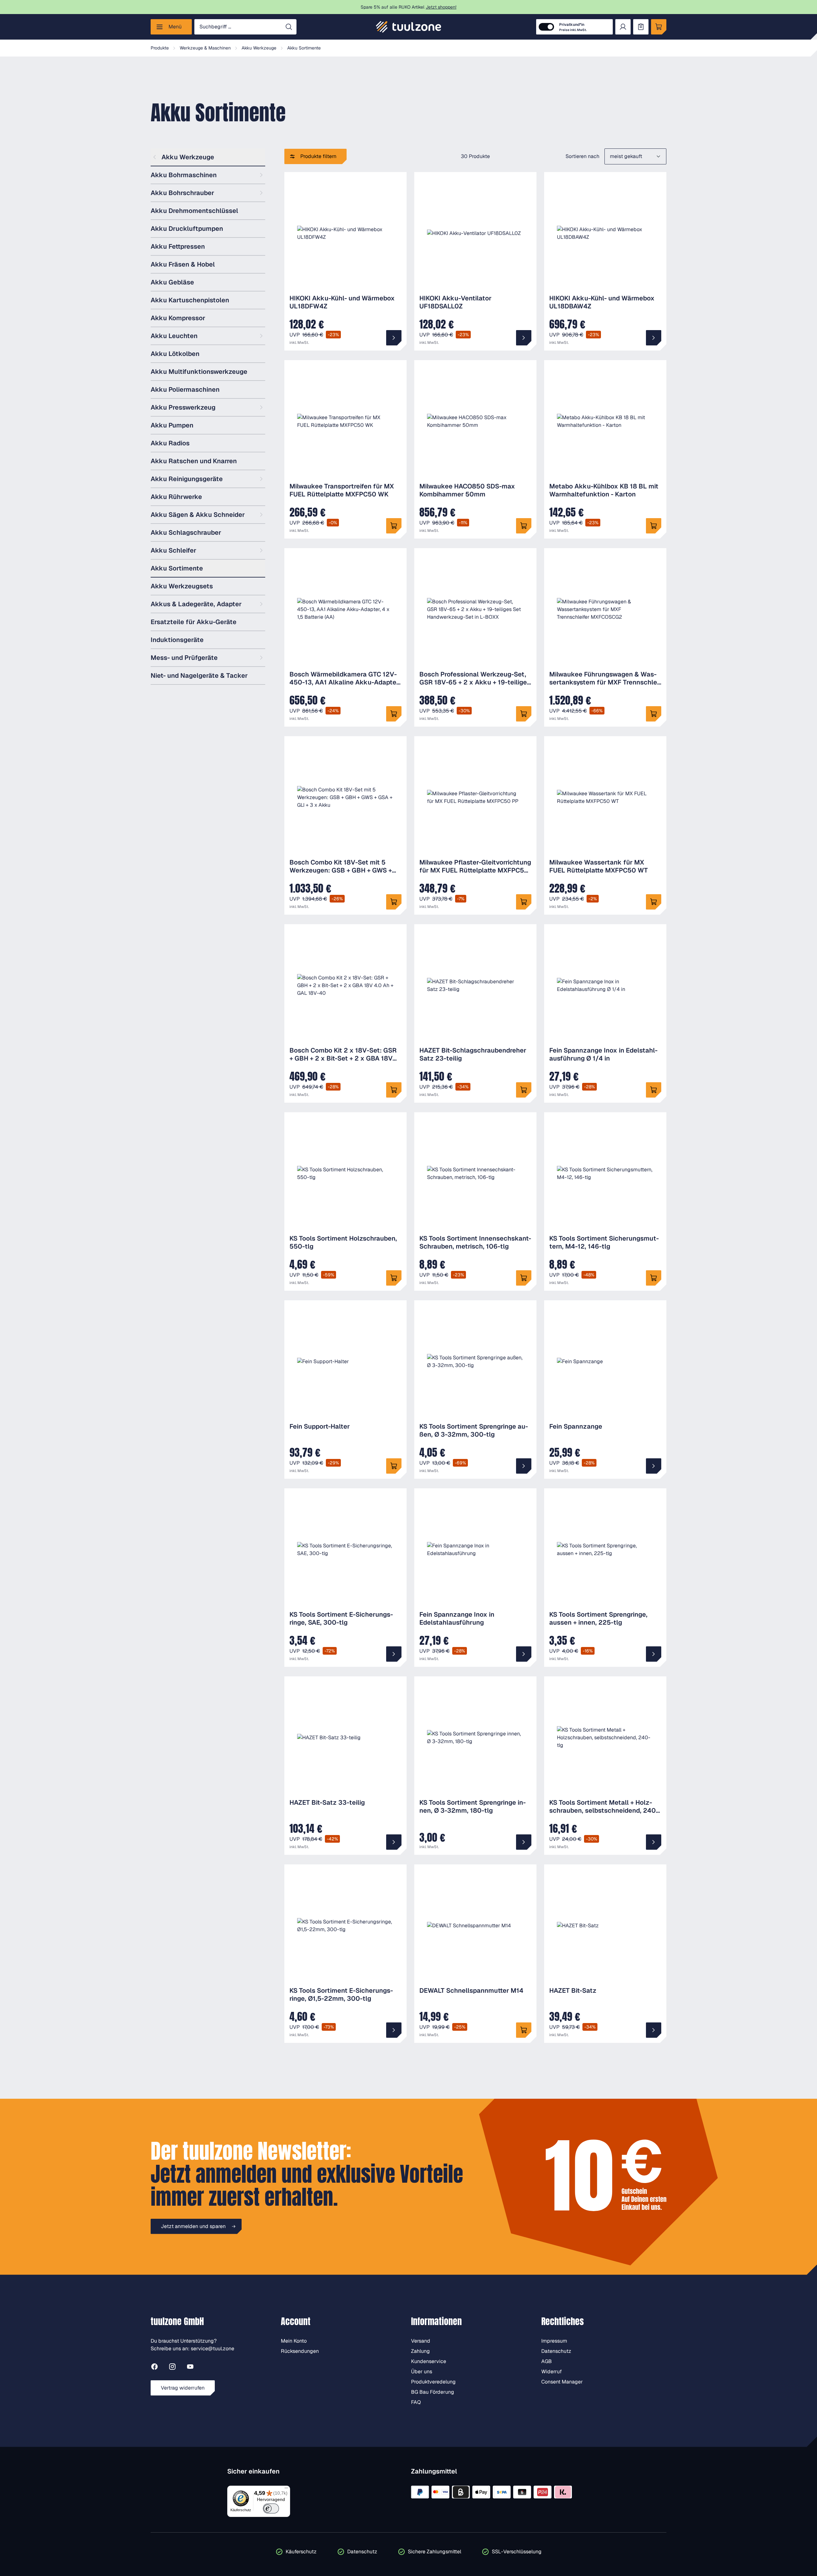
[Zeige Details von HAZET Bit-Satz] (654, 2030)
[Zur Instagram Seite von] (172, 2368)
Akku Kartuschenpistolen (190, 300)
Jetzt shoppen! (441, 7)
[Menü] (286, 2489)
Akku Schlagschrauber (186, 533)
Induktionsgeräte (177, 640)
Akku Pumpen (172, 425)
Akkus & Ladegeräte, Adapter (196, 604)
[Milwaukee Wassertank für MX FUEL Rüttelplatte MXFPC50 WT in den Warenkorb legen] (654, 902)
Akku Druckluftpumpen (187, 229)
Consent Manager (562, 2382)
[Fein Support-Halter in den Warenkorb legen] (394, 1466)
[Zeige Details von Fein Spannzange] (654, 1466)
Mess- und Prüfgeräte (184, 658)
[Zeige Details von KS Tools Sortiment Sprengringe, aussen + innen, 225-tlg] (654, 1654)
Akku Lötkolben (175, 354)
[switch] (271, 2508)
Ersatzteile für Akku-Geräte (194, 622)
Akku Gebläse (172, 282)
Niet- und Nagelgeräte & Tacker (199, 676)
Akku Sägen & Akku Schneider (198, 515)
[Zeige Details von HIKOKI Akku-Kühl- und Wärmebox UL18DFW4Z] (394, 338)
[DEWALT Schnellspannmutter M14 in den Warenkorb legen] (524, 2030)
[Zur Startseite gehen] (408, 27)
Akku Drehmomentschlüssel (194, 211)
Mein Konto (294, 2341)
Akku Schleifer (173, 550)
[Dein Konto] (623, 27)
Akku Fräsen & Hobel (183, 264)
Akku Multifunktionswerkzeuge (199, 372)
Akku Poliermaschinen (185, 389)
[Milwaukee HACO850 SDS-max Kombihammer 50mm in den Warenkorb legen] (524, 526)
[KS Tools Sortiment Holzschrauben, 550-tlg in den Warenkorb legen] (394, 1278)
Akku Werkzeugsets (182, 586)
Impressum (554, 2341)
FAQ (416, 2402)
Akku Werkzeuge (188, 157)
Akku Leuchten (174, 336)
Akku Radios (170, 443)
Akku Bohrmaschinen (184, 175)
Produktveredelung (433, 2382)
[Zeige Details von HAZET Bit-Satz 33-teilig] (394, 1842)
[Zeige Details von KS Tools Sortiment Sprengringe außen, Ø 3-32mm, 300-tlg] (524, 1466)
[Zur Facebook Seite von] (154, 2368)
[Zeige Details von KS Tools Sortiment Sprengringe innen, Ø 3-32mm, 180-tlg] (524, 1842)
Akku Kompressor (178, 318)
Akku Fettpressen (178, 246)
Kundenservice (429, 2361)
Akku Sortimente (177, 568)
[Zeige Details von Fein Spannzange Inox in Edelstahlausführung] (524, 1654)
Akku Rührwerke (176, 497)
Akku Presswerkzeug (183, 407)
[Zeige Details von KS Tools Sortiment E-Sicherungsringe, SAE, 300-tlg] (394, 1654)
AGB (547, 2361)
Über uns (422, 2372)
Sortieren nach (582, 156)
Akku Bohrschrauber (182, 193)
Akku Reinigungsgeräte (187, 479)
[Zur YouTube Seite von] (190, 2368)
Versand (421, 2341)
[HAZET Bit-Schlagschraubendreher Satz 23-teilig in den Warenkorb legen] (524, 1090)
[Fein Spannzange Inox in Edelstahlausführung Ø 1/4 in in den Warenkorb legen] (654, 1090)
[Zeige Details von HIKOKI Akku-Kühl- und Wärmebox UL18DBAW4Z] (654, 338)
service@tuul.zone (213, 2349)
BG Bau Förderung (433, 2392)
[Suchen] (289, 27)
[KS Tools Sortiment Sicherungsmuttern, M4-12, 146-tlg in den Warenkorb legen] (654, 1278)
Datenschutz (556, 2351)
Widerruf (551, 2372)
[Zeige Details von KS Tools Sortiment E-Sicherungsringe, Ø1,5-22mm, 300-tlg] (394, 2030)
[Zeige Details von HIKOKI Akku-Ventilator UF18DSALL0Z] (524, 338)
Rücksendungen (300, 2351)
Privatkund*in (573, 27)
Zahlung (420, 2351)
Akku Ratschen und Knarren (194, 461)
